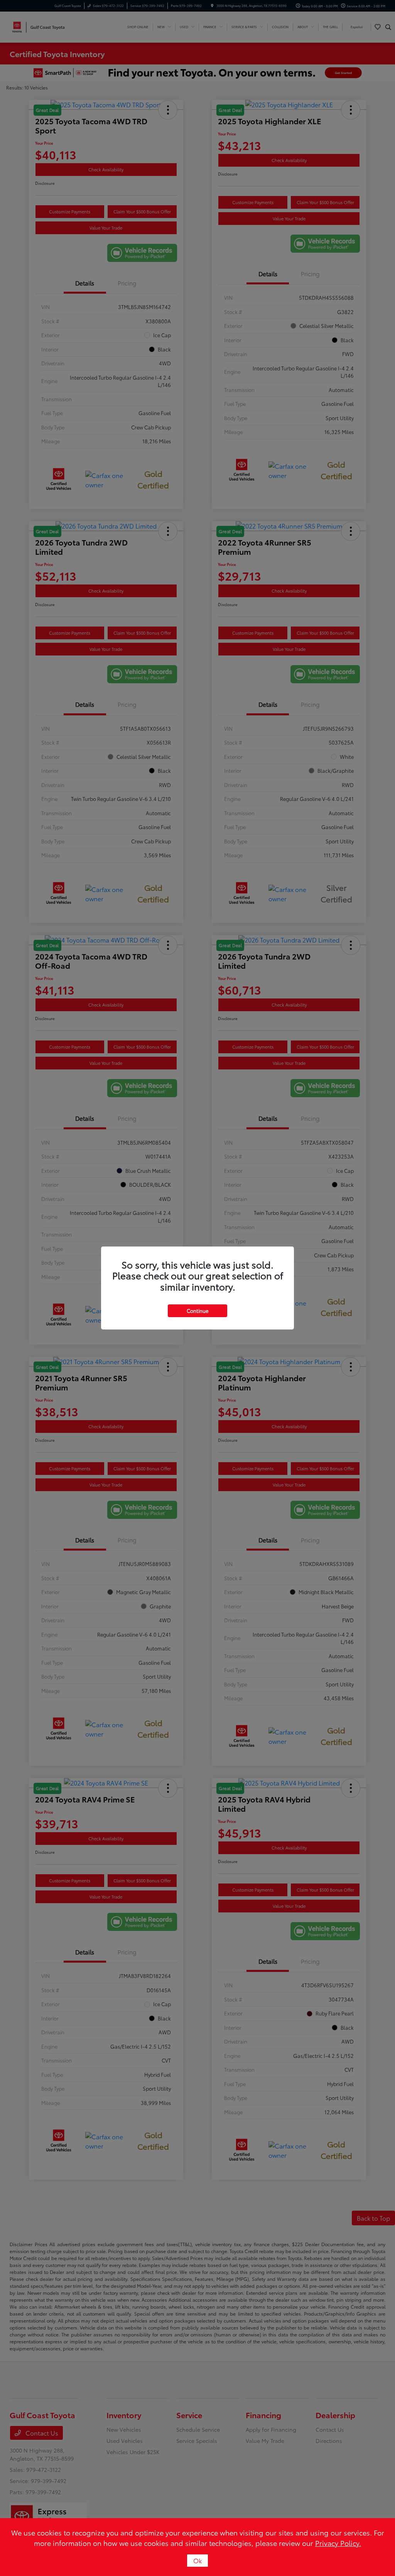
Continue (197, 1311)
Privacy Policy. (338, 2543)
